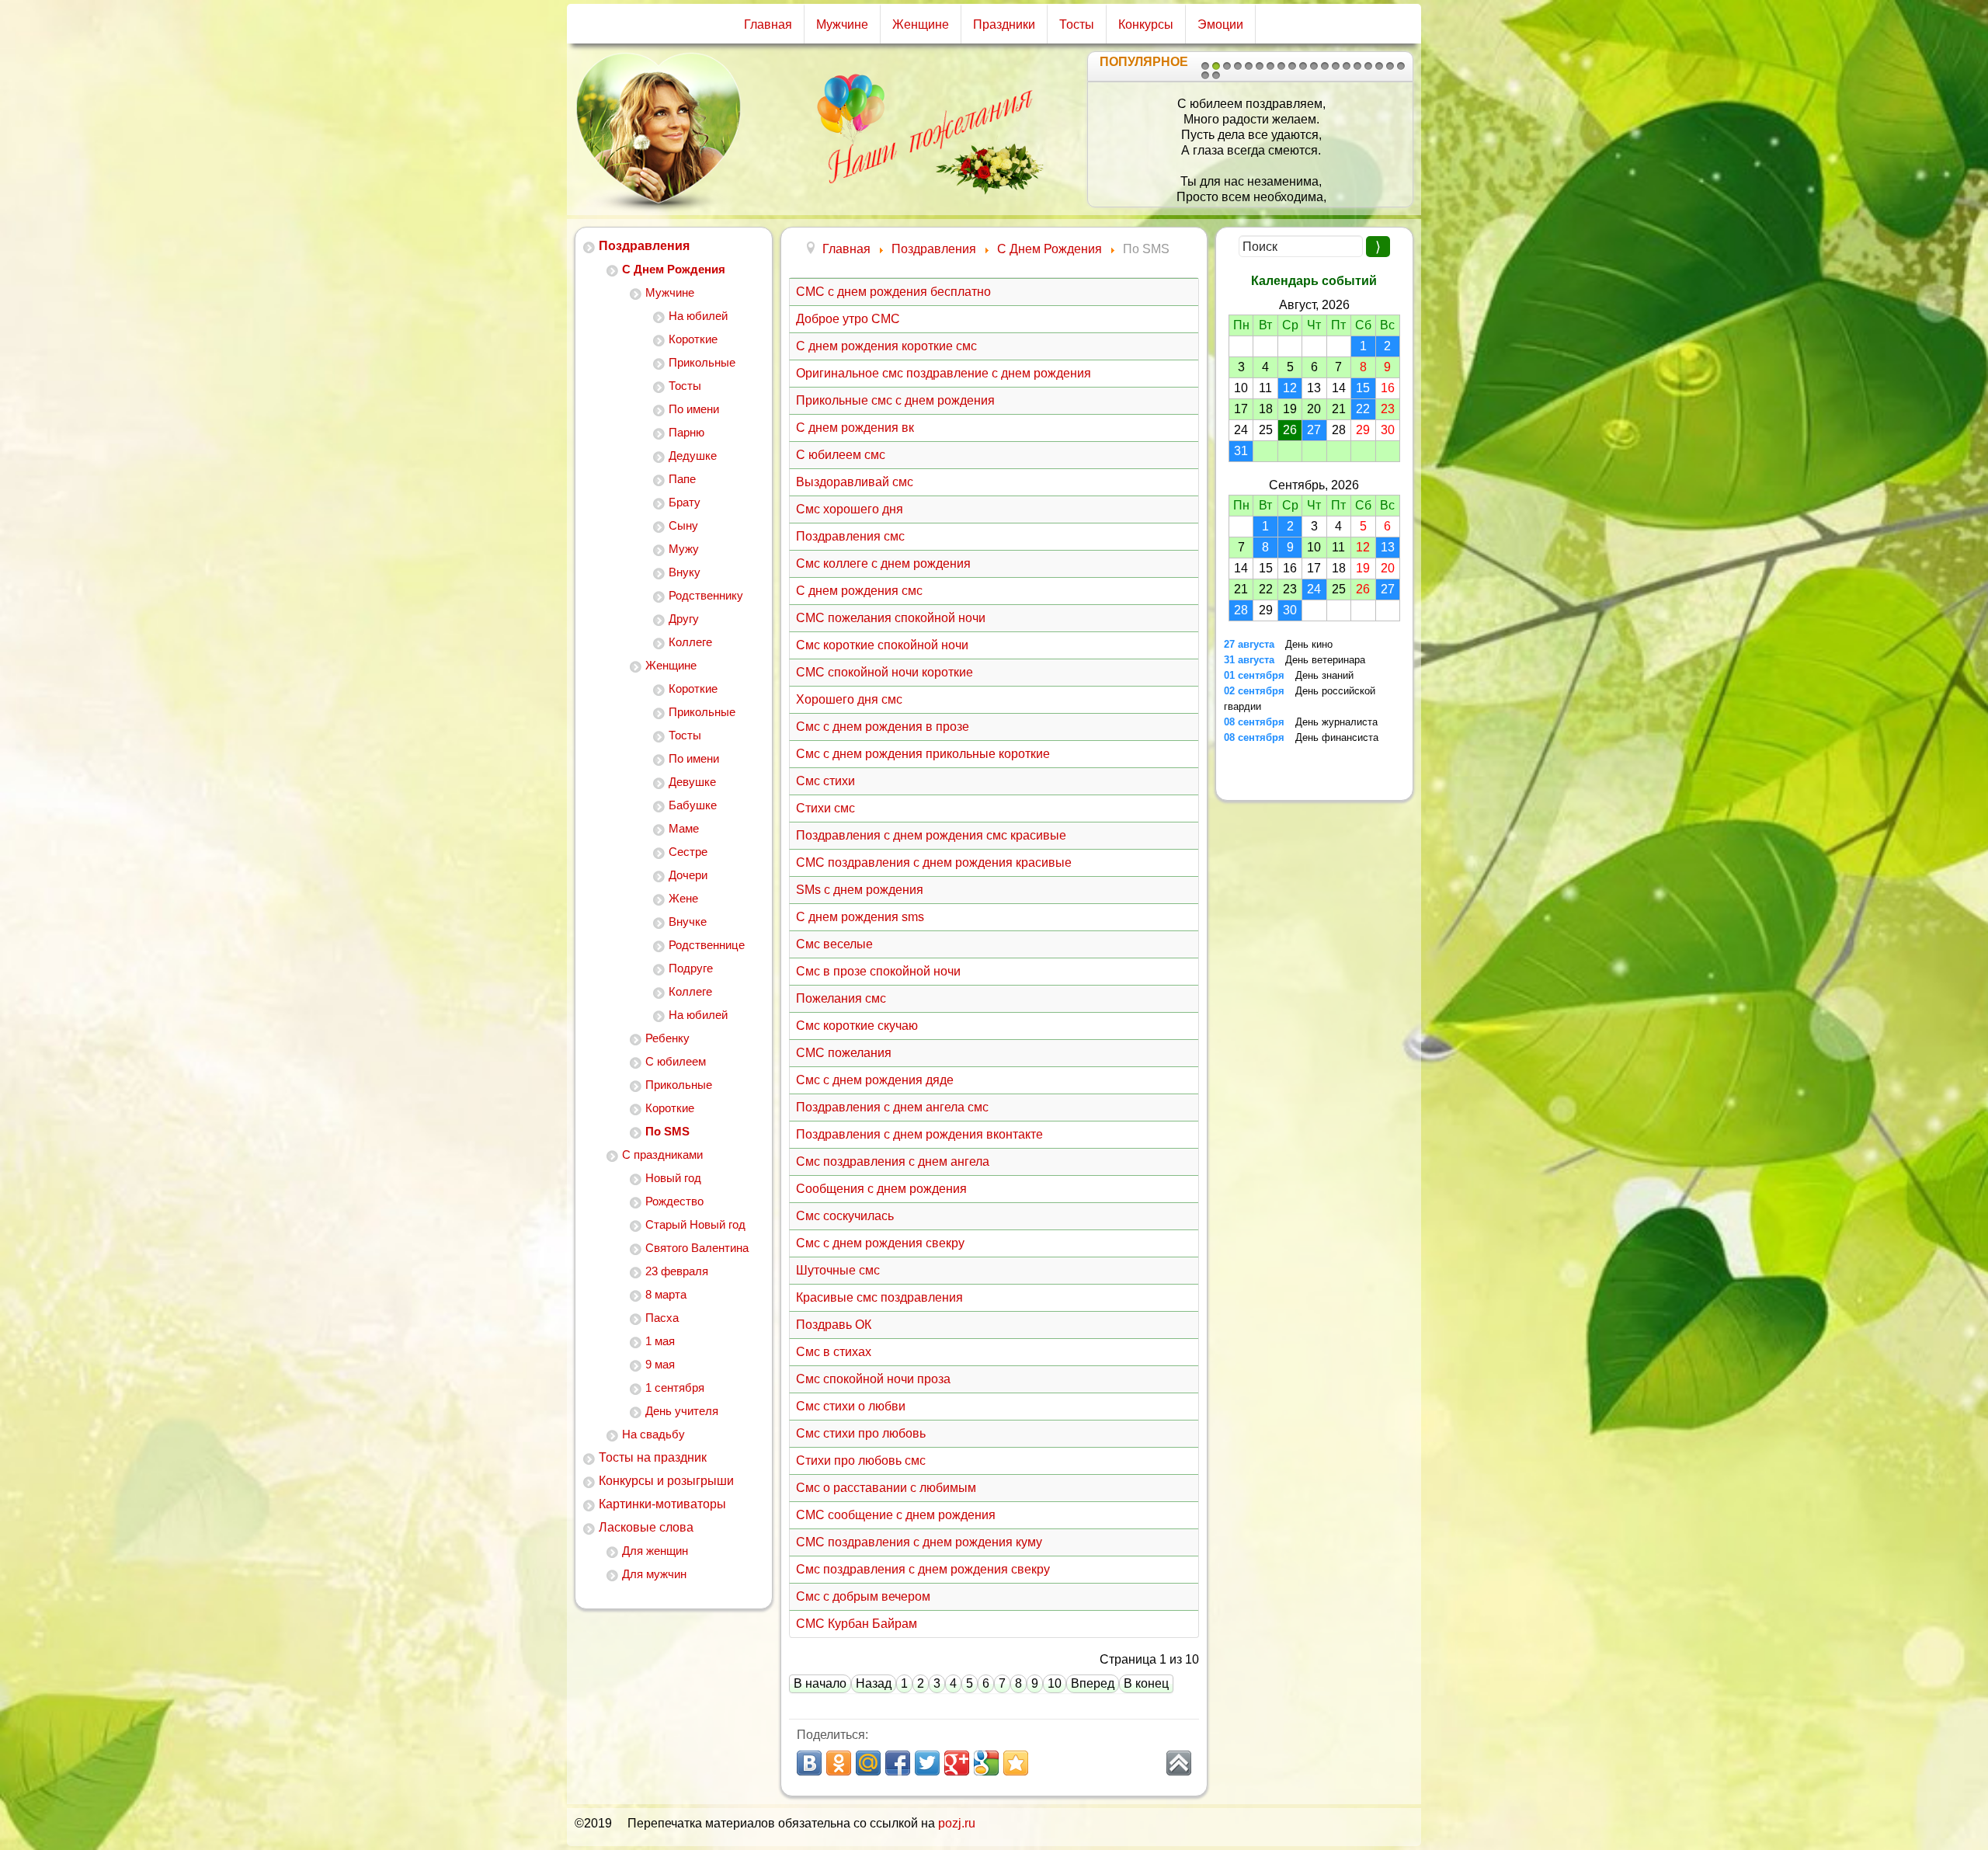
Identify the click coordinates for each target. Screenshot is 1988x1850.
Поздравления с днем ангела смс (892, 1107)
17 (1379, 66)
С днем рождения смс (859, 591)
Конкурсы (1146, 24)
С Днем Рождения (674, 269)
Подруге (691, 968)
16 (1368, 66)
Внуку (685, 572)
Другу (684, 619)
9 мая (660, 1364)
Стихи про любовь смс (861, 1461)
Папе (682, 479)
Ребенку (667, 1038)
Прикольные (702, 362)
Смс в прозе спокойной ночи (878, 971)
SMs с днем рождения (860, 890)
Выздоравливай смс (855, 482)
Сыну (683, 525)
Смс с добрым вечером (863, 1596)
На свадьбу (653, 1434)
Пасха (662, 1318)
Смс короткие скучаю (857, 1026)
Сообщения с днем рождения (881, 1189)
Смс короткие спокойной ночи (882, 645)
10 (1303, 66)
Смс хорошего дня (850, 509)
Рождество (674, 1201)
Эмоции (1220, 24)
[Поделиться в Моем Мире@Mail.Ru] (868, 1763)
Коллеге (690, 642)
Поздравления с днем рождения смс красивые (931, 835)
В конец (1146, 1683)
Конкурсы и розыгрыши (666, 1481)
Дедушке (693, 456)
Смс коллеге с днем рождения (883, 563)
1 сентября (675, 1387)
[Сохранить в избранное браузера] (1016, 1763)
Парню (686, 432)
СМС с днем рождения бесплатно (893, 292)
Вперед (1093, 1683)
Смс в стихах (834, 1352)
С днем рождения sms (860, 917)
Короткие (693, 339)
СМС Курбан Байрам (857, 1624)
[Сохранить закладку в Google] (986, 1763)
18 (1390, 66)
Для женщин (655, 1551)
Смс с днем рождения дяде (875, 1080)
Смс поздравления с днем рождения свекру (923, 1569)
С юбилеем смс (841, 455)
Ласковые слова (646, 1527)
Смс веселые (834, 944)
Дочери (688, 875)
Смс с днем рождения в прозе (883, 727)
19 (1401, 66)
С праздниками (662, 1155)
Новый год (673, 1178)
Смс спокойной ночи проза (873, 1379)
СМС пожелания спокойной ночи (891, 618)
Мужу (684, 549)
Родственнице (707, 945)
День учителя (682, 1411)
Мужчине (842, 24)
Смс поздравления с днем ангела (893, 1161)
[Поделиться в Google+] (957, 1763)
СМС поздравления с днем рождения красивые (934, 862)
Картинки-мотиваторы (662, 1504)
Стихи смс (825, 808)
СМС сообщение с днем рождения (896, 1515)
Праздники (1004, 24)
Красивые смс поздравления (879, 1297)
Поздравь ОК (834, 1325)
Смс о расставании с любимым (886, 1488)
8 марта (666, 1294)
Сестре (688, 852)
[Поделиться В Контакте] (809, 1763)
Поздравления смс (850, 536)
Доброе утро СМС (848, 319)
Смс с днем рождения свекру (880, 1243)
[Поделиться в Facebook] (898, 1763)
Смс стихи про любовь (861, 1433)
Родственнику (706, 595)
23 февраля (677, 1271)
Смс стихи (825, 781)
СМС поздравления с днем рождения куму (919, 1542)
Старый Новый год (695, 1224)
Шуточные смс (838, 1270)
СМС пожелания (844, 1053)
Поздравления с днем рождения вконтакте (919, 1134)
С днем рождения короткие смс (886, 346)
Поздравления (644, 246)
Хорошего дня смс (849, 699)
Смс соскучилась (845, 1216)
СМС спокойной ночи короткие (885, 672)
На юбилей (698, 316)
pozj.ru (957, 1823)
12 (1325, 66)
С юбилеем (676, 1061)
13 (1336, 66)
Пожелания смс (841, 998)
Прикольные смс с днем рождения (895, 400)
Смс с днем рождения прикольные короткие (923, 754)
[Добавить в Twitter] (927, 1763)
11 (1314, 66)
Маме (684, 828)
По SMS (667, 1131)
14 (1347, 66)
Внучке (688, 922)
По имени (694, 409)
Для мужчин (654, 1574)
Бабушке (693, 805)
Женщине (921, 24)
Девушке (692, 782)
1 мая (660, 1341)
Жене (683, 898)
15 (1357, 66)
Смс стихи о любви (851, 1406)
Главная (768, 24)
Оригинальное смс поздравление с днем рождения (944, 373)
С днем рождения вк (855, 428)
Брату (685, 502)
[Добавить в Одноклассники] (839, 1763)
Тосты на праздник (653, 1457)
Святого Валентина (697, 1248)
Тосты (1077, 24)
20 (1205, 75)
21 (1216, 75)
